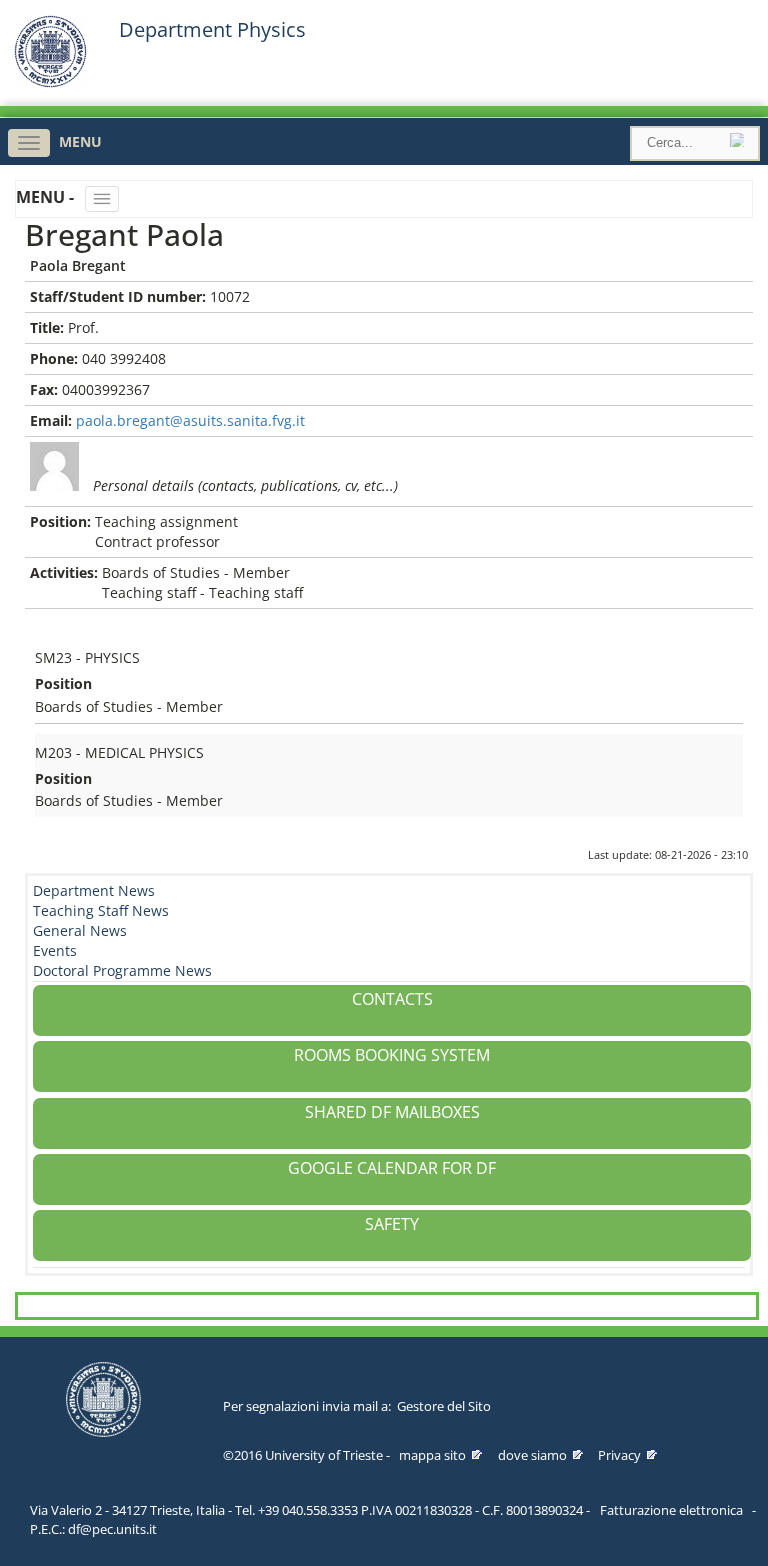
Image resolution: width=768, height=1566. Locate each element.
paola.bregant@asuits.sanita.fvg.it (190, 420)
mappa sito (432, 1455)
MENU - (47, 197)
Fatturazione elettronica (671, 1510)
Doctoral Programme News (122, 970)
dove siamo (532, 1455)
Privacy (619, 1455)
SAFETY (392, 1224)
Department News (94, 890)
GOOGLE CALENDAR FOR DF (392, 1168)
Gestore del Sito (444, 1406)
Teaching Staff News (101, 910)
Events (55, 950)
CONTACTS (392, 999)
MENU (80, 141)
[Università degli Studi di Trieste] (50, 82)
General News (80, 930)
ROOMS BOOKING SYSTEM (392, 1055)
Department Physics (212, 30)
